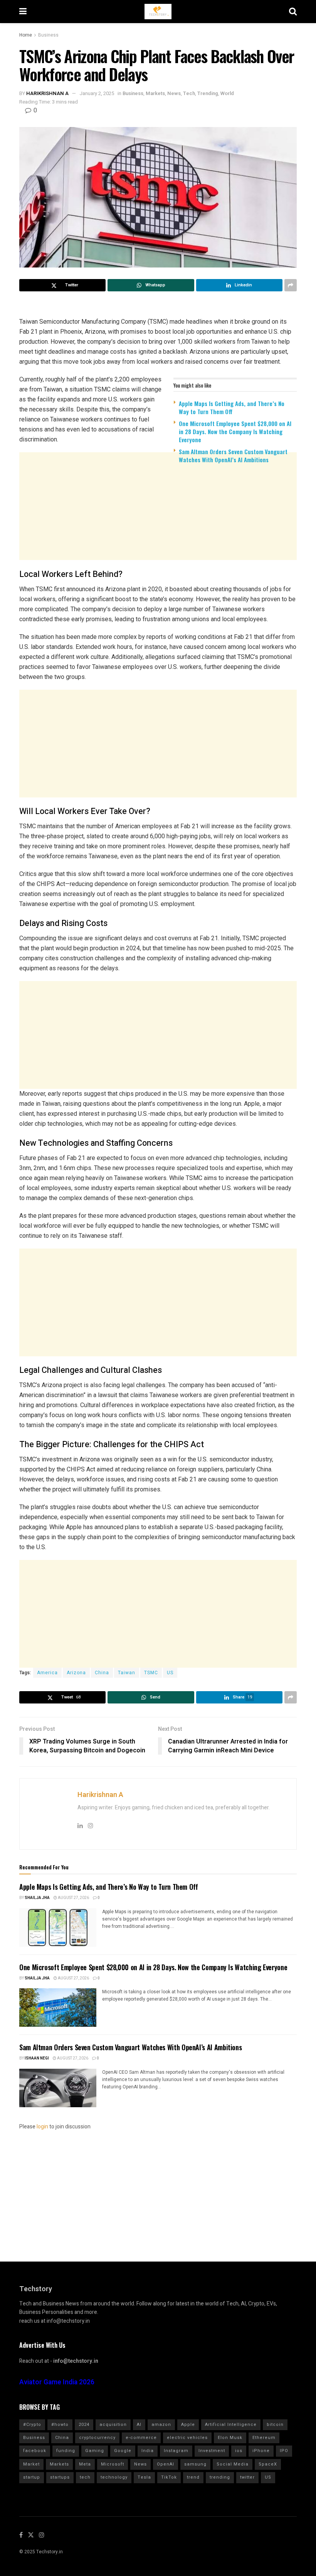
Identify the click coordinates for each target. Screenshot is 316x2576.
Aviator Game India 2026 (57, 2382)
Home (26, 35)
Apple (188, 2425)
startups (60, 2477)
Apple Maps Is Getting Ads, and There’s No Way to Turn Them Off (232, 407)
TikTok (169, 2477)
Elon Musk (230, 2438)
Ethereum (264, 2438)
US (170, 1673)
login (42, 2127)
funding (66, 2451)
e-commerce (141, 2438)
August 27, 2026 (73, 1898)
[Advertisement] (158, 529)
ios (239, 2451)
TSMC (151, 1673)
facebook (35, 2451)
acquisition (113, 2425)
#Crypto (32, 2425)
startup (32, 2477)
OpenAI (166, 2464)
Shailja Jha (37, 1898)
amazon (161, 2425)
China (102, 1673)
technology (114, 2477)
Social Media (233, 2464)
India (148, 2451)
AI (139, 2425)
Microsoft (113, 2464)
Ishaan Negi (37, 2058)
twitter (247, 2477)
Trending (208, 93)
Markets (155, 93)
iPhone (261, 2451)
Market (31, 2464)
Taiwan (127, 1673)
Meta (85, 2464)
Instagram (176, 2451)
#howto (60, 2425)
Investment (212, 2451)
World (227, 93)
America (47, 1673)
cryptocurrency (97, 2438)
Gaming (95, 2451)
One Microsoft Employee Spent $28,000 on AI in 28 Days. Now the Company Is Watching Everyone (235, 431)
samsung (195, 2464)
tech (85, 2477)
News (174, 93)
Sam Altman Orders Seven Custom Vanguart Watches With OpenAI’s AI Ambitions (233, 456)
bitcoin (275, 2425)
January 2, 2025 (97, 93)
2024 (84, 2425)
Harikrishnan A (47, 93)
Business (48, 35)
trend (193, 2477)
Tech (189, 93)
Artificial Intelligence (231, 2425)
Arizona (76, 1673)
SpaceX (268, 2464)
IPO (284, 2451)
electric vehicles (187, 2438)
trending (220, 2477)
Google (123, 2451)
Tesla (144, 2477)
